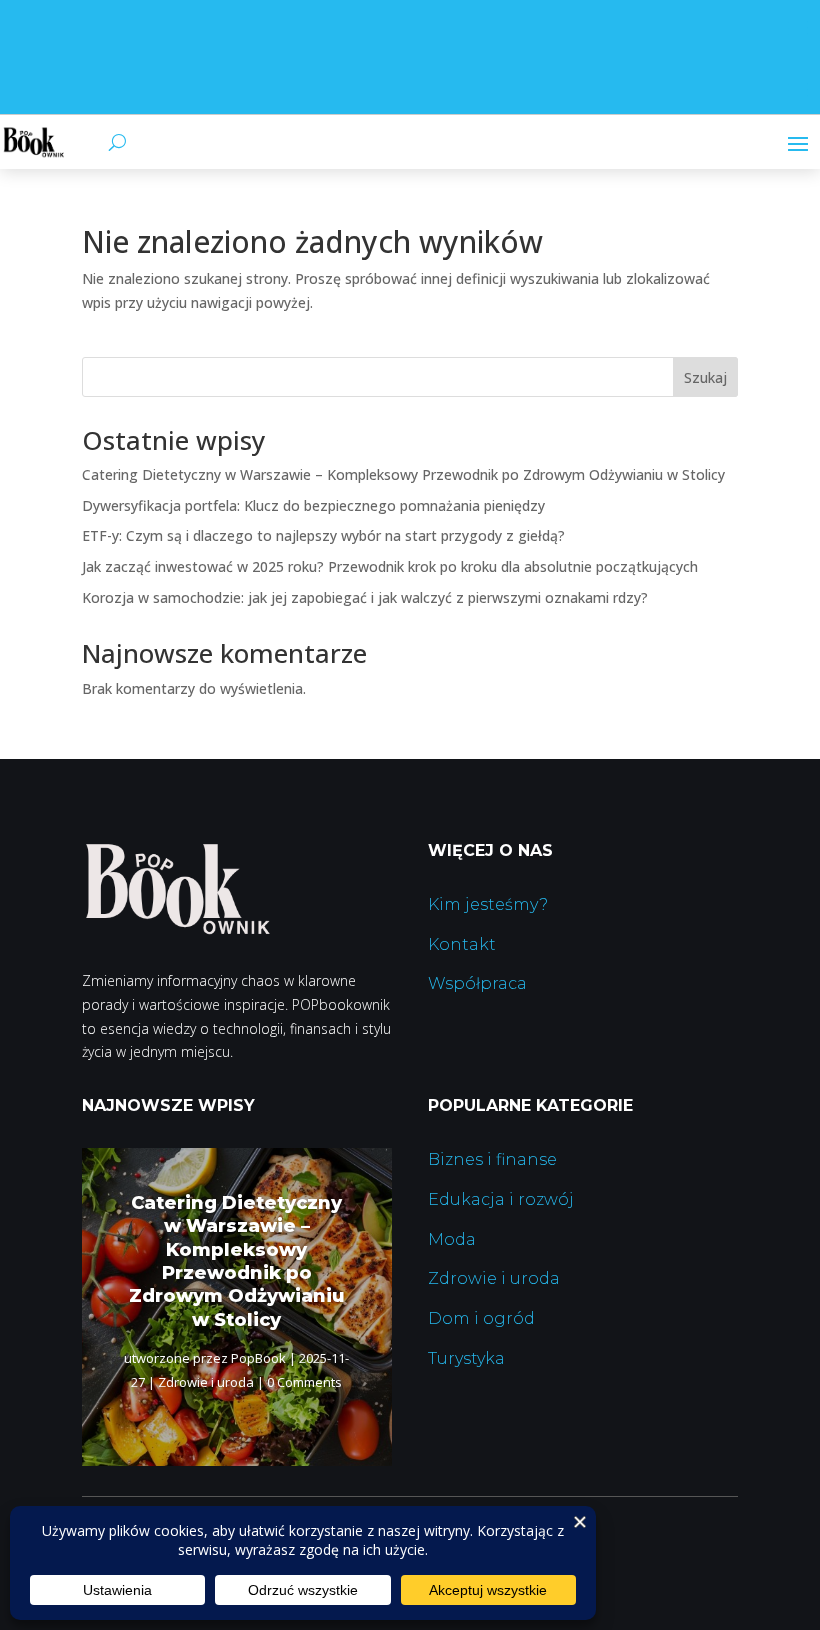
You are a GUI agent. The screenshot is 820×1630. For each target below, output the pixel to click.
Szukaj (705, 377)
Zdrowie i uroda (206, 1382)
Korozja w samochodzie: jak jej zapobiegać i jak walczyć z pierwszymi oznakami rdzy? (365, 597)
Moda (452, 1239)
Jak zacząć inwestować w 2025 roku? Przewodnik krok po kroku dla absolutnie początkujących (390, 566)
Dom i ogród (481, 1318)
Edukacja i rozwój (501, 1199)
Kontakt (462, 944)
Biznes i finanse (492, 1159)
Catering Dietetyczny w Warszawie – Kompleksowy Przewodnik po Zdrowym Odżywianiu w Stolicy (403, 474)
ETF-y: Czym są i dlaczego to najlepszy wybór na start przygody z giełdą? (323, 535)
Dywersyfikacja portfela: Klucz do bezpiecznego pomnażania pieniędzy (313, 505)
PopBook (258, 1358)
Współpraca (477, 983)
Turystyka (466, 1358)
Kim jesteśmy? (488, 904)
